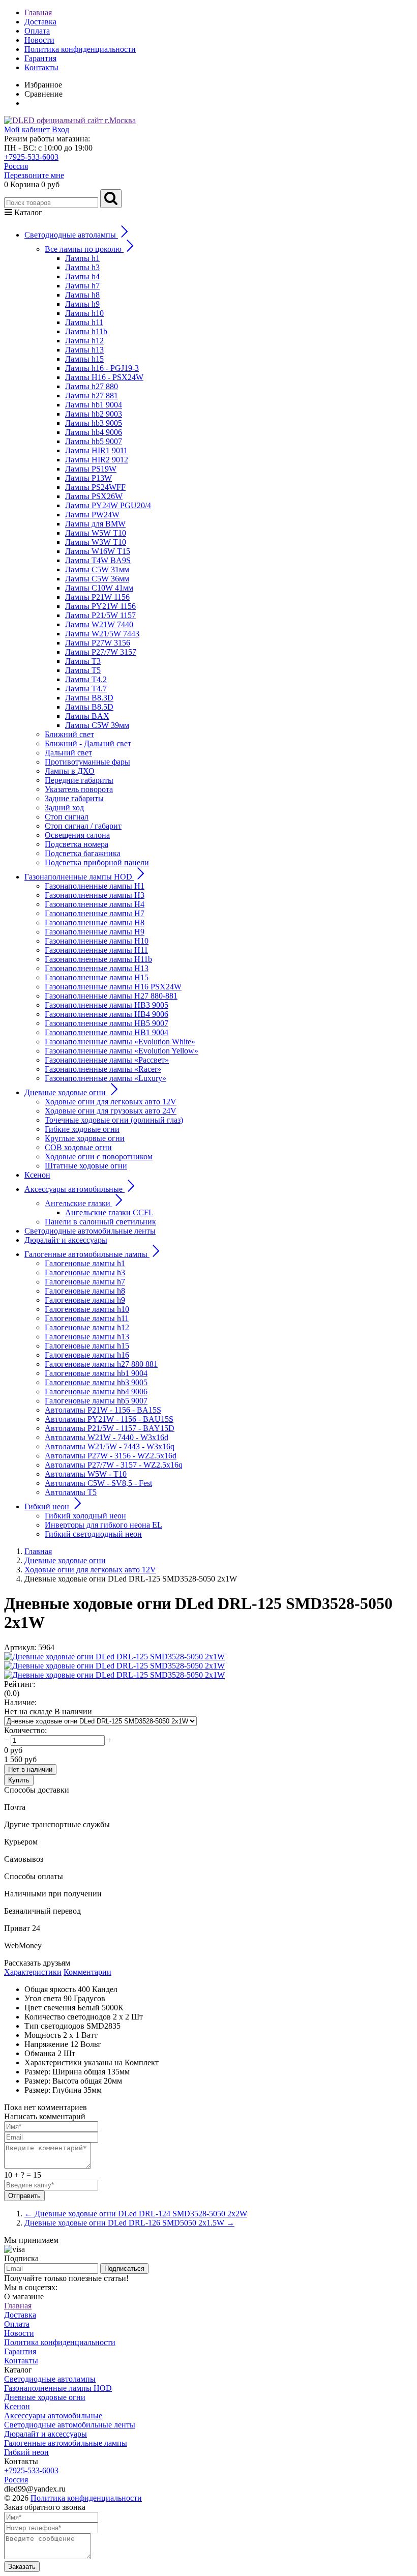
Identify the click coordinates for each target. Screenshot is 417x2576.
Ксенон (37, 1175)
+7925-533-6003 (31, 157)
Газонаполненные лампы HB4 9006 (107, 1014)
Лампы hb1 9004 (94, 405)
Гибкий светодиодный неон (93, 1534)
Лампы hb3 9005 (94, 423)
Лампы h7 (82, 286)
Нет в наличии (30, 1769)
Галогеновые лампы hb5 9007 (96, 1401)
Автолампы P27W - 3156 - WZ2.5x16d (111, 1456)
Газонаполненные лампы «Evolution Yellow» (122, 1051)
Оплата (37, 31)
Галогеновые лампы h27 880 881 (101, 1364)
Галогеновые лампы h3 (85, 1272)
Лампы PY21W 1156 (100, 606)
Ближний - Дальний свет (88, 743)
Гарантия (40, 58)
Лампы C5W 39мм (97, 725)
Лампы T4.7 (86, 689)
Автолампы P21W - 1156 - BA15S (103, 1410)
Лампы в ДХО (70, 771)
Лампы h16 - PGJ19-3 (102, 368)
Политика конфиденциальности (80, 49)
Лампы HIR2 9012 (97, 460)
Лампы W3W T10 (96, 542)
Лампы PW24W (92, 515)
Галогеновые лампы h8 (85, 1291)
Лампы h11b (86, 331)
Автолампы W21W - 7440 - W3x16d (107, 1437)
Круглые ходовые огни (85, 1138)
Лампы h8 (82, 295)
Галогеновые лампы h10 (87, 1309)
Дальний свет (68, 753)
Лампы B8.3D (89, 698)
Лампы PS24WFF (95, 487)
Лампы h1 (82, 258)
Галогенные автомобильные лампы (66, 2443)
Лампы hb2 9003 (94, 414)
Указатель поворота (79, 789)
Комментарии (87, 1972)
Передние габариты (79, 780)
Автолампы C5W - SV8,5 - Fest (98, 1483)
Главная (38, 12)
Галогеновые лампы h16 (87, 1355)
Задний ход (64, 808)
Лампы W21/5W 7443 (102, 634)
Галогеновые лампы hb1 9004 (96, 1373)
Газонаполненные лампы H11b (98, 959)
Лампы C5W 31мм (97, 569)
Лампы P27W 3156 (98, 643)
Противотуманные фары (87, 762)
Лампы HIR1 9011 (96, 450)
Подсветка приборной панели (97, 862)
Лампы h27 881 (92, 396)
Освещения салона (77, 835)
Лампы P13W (88, 478)
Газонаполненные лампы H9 (95, 932)
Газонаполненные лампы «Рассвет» (107, 1060)
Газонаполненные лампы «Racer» (103, 1069)
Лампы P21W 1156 (97, 597)
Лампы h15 (84, 359)
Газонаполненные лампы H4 (95, 904)
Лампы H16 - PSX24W (104, 377)
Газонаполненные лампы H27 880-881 (111, 996)
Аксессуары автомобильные (53, 2416)
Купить (19, 1780)
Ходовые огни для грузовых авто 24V (111, 1111)
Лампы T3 (83, 661)
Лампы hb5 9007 (94, 441)
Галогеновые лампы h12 (87, 1327)
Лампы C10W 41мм (99, 588)
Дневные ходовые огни (45, 2397)
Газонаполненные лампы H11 (96, 950)
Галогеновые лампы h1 (85, 1263)
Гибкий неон (26, 2452)
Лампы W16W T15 (98, 551)
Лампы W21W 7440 (99, 624)
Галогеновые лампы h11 (87, 1318)
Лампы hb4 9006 (94, 432)
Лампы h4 (82, 276)
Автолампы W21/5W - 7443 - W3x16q (110, 1446)
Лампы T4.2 (86, 679)
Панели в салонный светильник (100, 1222)
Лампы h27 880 (92, 386)
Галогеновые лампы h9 (85, 1300)
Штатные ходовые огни (86, 1166)
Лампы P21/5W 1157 (100, 615)
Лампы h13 (84, 350)
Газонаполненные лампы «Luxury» (106, 1078)
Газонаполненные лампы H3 (95, 895)
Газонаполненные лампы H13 (97, 968)
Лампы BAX (87, 716)
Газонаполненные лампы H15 (97, 977)
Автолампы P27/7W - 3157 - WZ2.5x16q (114, 1465)
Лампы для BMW (95, 524)
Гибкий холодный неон (85, 1516)
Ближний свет (69, 734)
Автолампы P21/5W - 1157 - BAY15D (110, 1428)
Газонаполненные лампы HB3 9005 (107, 1005)
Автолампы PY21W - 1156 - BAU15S (109, 1419)
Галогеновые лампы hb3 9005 (96, 1382)
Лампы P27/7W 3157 (101, 652)
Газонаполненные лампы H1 (95, 886)
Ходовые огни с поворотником (99, 1157)
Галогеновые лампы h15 (87, 1346)
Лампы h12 (84, 341)
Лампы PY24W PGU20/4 (108, 505)
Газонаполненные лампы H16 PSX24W (113, 987)
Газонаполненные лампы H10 (97, 941)
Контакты (41, 67)
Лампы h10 (84, 313)
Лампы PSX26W (94, 496)
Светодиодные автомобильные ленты (90, 1231)
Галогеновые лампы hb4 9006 (96, 1392)
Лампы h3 (82, 267)
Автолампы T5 (71, 1492)
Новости (39, 40)
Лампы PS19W (91, 469)
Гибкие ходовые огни (82, 1129)
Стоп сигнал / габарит (83, 826)
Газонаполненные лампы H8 (95, 923)
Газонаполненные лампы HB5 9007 (107, 1023)
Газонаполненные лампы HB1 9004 (107, 1032)
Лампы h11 (84, 322)
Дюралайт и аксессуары (66, 1240)
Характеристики (33, 1972)
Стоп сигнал (67, 817)
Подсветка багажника (83, 853)
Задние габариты (74, 798)
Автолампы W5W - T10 (86, 1474)
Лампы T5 (83, 670)
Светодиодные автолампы (50, 2379)
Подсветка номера (77, 844)
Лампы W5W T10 (96, 533)
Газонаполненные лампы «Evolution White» (120, 1042)
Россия (16, 166)
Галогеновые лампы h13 (87, 1337)
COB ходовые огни (78, 1147)
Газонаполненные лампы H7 (95, 913)
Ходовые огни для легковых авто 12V (111, 1102)
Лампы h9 (82, 304)
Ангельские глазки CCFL (109, 1212)
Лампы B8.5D (89, 707)
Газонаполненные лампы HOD (58, 2388)
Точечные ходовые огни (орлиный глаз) (114, 1120)
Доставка (40, 22)
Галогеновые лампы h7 (85, 1282)
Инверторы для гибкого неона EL (103, 1525)
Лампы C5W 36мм (97, 579)
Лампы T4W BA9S (98, 560)
